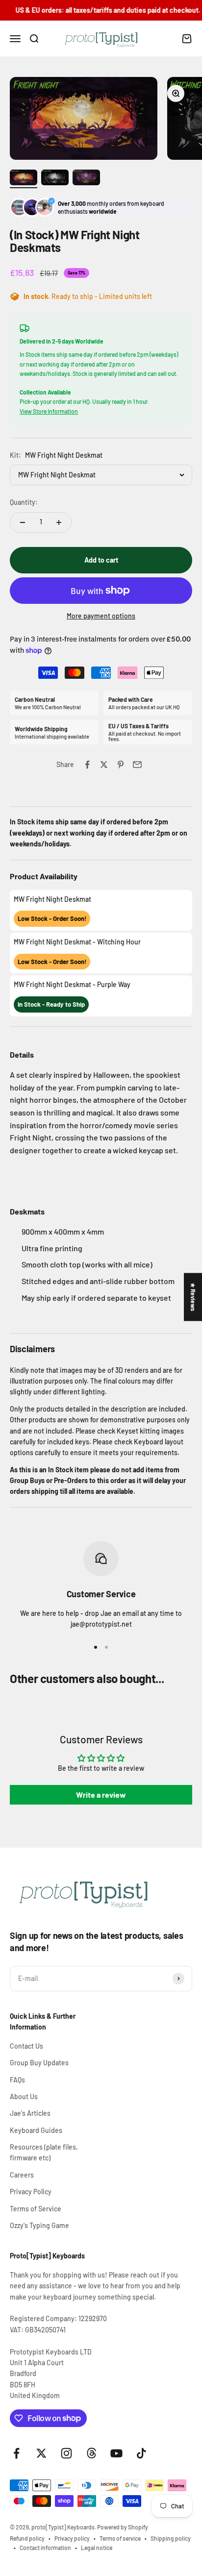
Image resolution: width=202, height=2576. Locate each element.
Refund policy (27, 2538)
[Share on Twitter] (104, 765)
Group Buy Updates (39, 2063)
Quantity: (24, 502)
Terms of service (120, 2538)
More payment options (101, 616)
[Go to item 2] (55, 179)
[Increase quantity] (59, 522)
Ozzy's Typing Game (39, 2225)
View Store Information (49, 411)
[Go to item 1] (24, 179)
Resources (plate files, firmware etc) (44, 2152)
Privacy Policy (31, 2192)
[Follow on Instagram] (66, 2453)
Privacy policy (72, 2538)
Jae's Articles (30, 2113)
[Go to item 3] (86, 179)
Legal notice (97, 2548)
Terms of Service (36, 2209)
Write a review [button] (101, 1795)
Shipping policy (171, 2538)
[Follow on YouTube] (116, 2453)
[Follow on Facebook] (16, 2453)
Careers (22, 2175)
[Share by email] (137, 765)
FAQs (17, 2080)
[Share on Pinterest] (121, 765)
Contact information (45, 2548)
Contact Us (26, 2046)
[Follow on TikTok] (141, 2453)
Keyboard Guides (36, 2130)
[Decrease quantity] (23, 522)
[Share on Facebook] (87, 765)
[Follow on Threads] (91, 2453)
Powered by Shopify (123, 2527)
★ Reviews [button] (193, 1297)
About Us (24, 2096)
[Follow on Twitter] (41, 2453)
